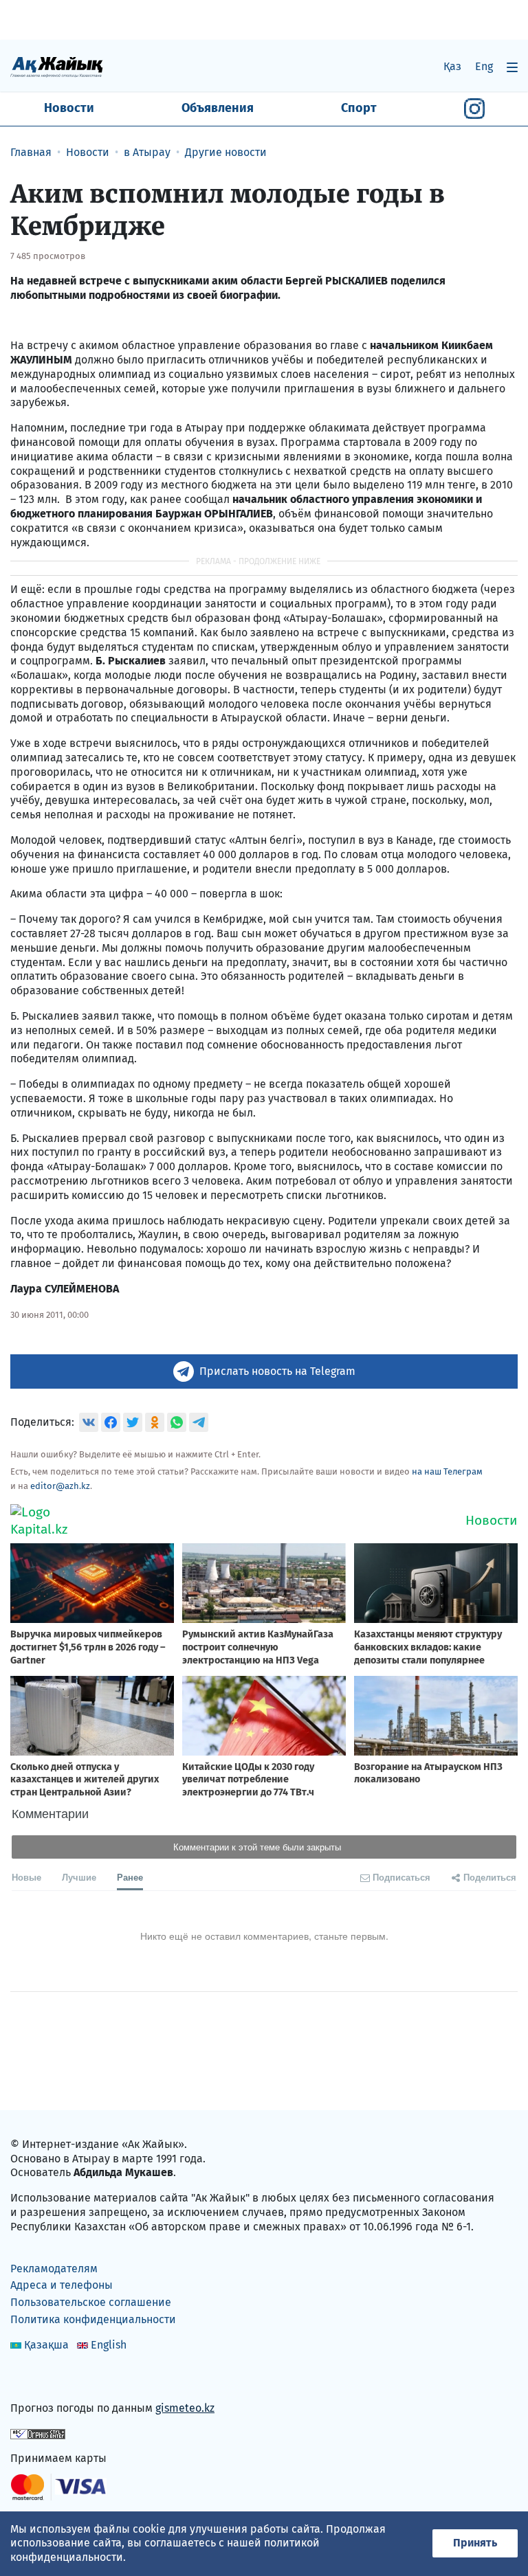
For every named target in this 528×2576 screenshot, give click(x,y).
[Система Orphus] (38, 2433)
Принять (475, 2543)
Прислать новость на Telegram (277, 1371)
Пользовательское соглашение (91, 2302)
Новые (26, 1877)
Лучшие (79, 1877)
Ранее (130, 1877)
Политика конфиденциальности (93, 2319)
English (109, 2345)
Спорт (359, 108)
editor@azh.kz (60, 1486)
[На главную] (57, 66)
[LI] (41, 2378)
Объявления (218, 108)
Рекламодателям (54, 2269)
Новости (69, 108)
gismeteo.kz (185, 2408)
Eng (484, 66)
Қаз (452, 66)
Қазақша (46, 2345)
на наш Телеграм (447, 1471)
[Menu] (512, 67)
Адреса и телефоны (62, 2285)
